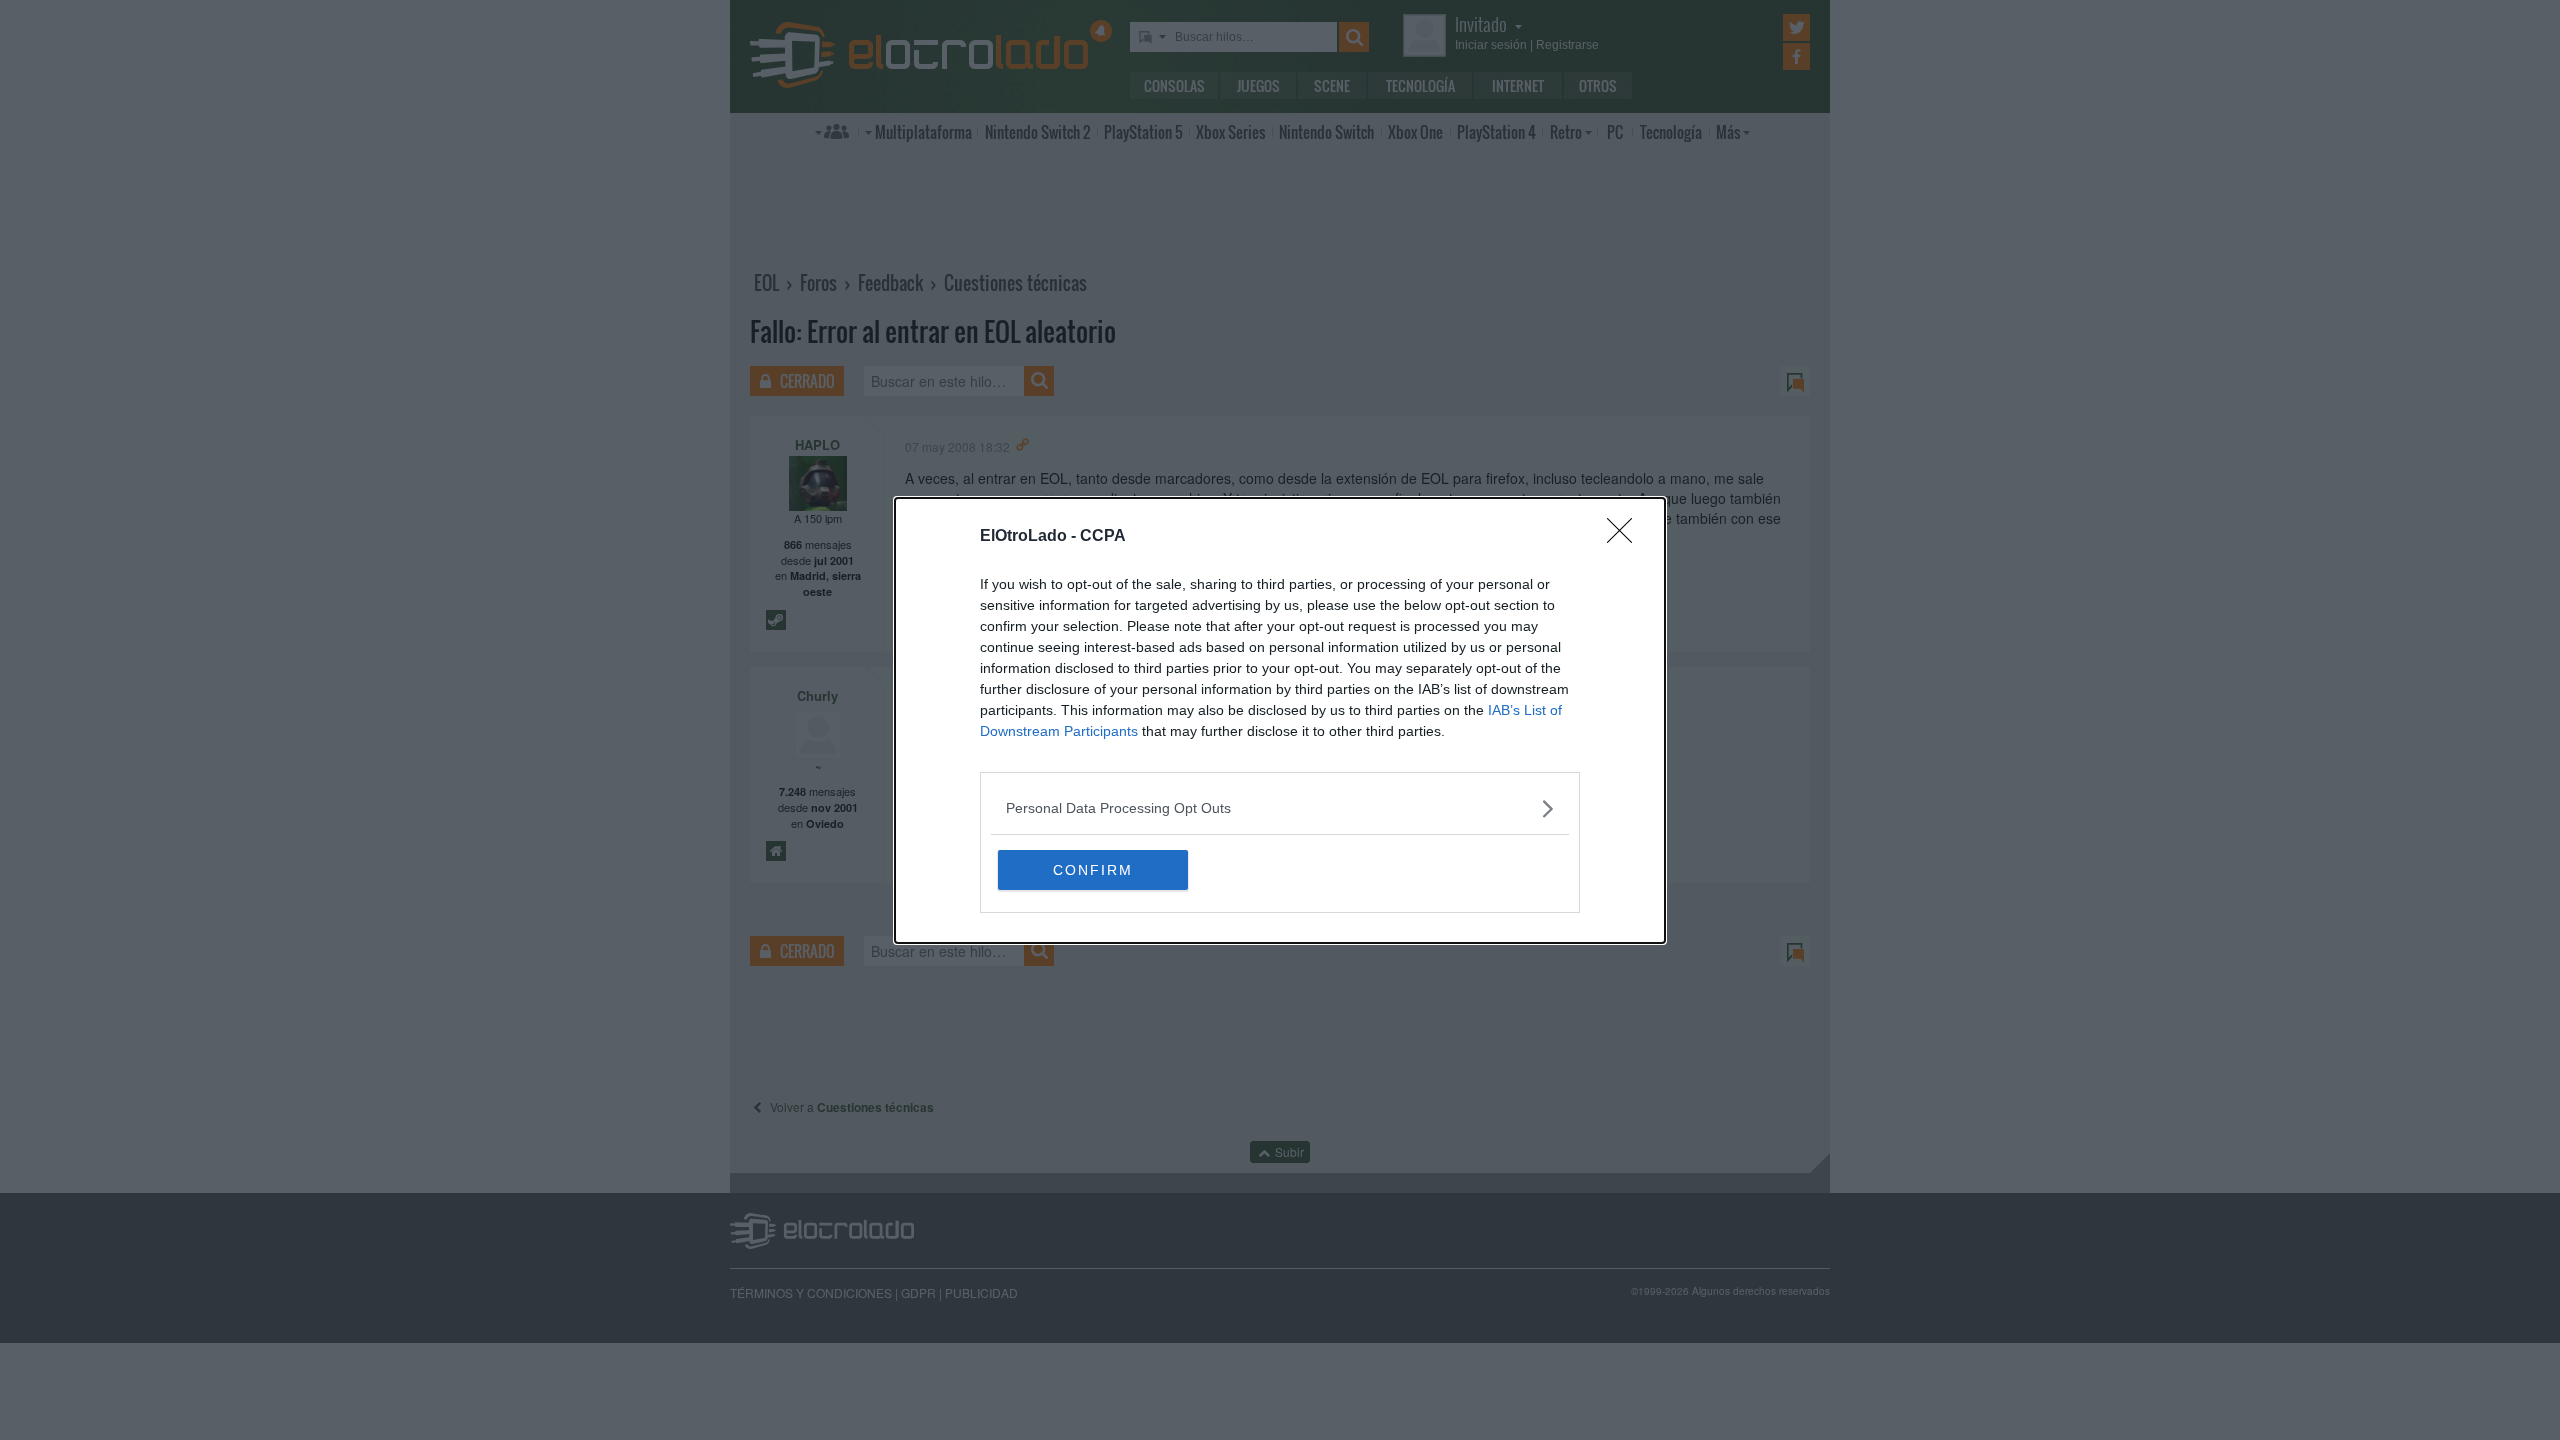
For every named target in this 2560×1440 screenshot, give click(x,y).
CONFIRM (1093, 870)
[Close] (1626, 537)
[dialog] (1280, 720)
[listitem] (1280, 808)
